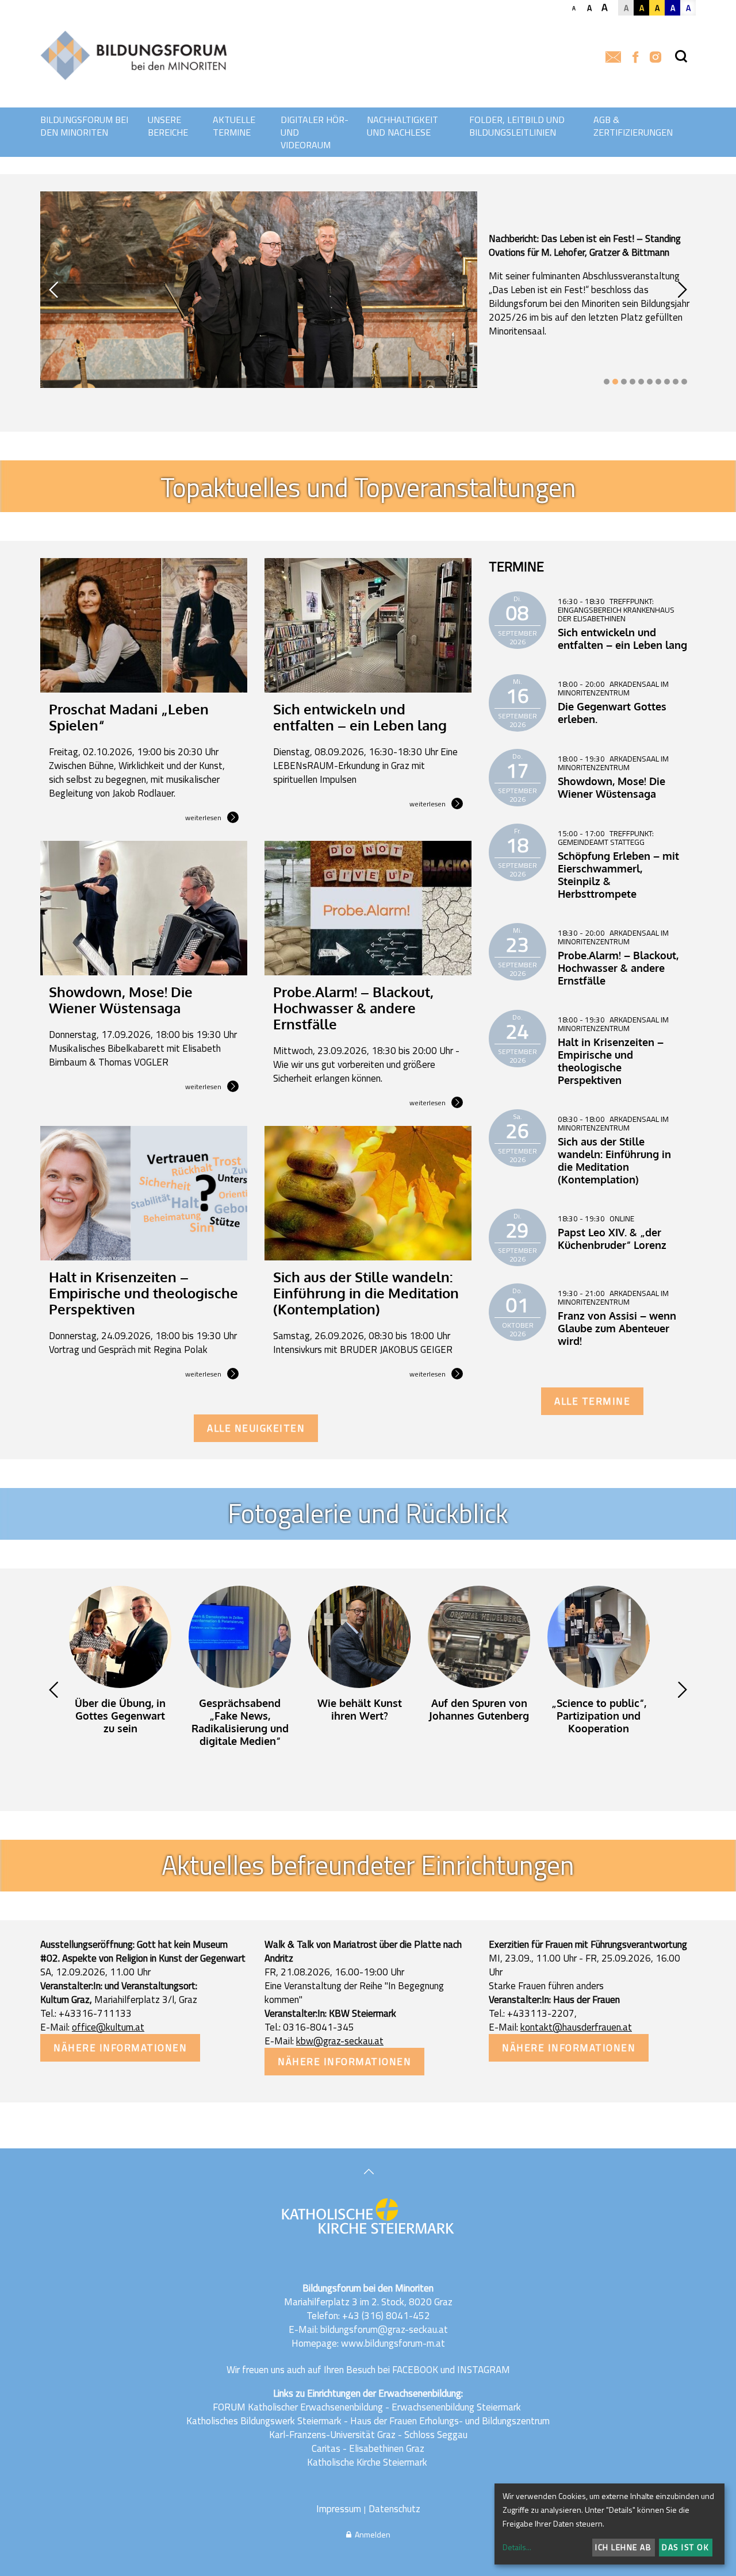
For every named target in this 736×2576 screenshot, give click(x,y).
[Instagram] (655, 58)
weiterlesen (203, 818)
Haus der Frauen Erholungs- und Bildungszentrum (450, 2421)
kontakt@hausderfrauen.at (576, 2027)
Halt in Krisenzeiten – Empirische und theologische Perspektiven (143, 1293)
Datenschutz (394, 2509)
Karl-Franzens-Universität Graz (332, 2435)
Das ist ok (685, 2547)
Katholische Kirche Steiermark (367, 2462)
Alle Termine (592, 1401)
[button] (607, 382)
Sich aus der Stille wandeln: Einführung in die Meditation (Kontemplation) (366, 1293)
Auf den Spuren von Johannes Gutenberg (479, 1709)
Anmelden (371, 2534)
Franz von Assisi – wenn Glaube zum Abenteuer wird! (617, 1328)
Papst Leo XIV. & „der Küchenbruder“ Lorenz (612, 1239)
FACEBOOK (415, 2370)
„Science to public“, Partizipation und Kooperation (599, 1716)
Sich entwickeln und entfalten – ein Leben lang (360, 717)
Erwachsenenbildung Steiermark (456, 2407)
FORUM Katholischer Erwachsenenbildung (298, 2407)
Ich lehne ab (623, 2547)
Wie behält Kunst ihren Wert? (360, 1709)
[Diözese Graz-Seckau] (368, 2217)
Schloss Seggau (436, 2435)
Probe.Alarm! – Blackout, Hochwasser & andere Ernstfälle (353, 1008)
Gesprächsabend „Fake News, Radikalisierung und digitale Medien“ (240, 1722)
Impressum (339, 2509)
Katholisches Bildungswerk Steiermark (264, 2421)
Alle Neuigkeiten (256, 1428)
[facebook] (635, 58)
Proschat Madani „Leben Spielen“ (129, 717)
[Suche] (681, 57)
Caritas (326, 2448)
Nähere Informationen (120, 2048)
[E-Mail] (613, 58)
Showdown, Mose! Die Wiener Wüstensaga (121, 1000)
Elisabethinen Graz (387, 2448)
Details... (517, 2547)
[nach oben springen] (368, 2173)
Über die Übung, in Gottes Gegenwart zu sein (120, 1716)
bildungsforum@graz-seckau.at (384, 2329)
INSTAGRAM (484, 2370)
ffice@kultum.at (111, 2027)
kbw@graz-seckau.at (340, 2041)
